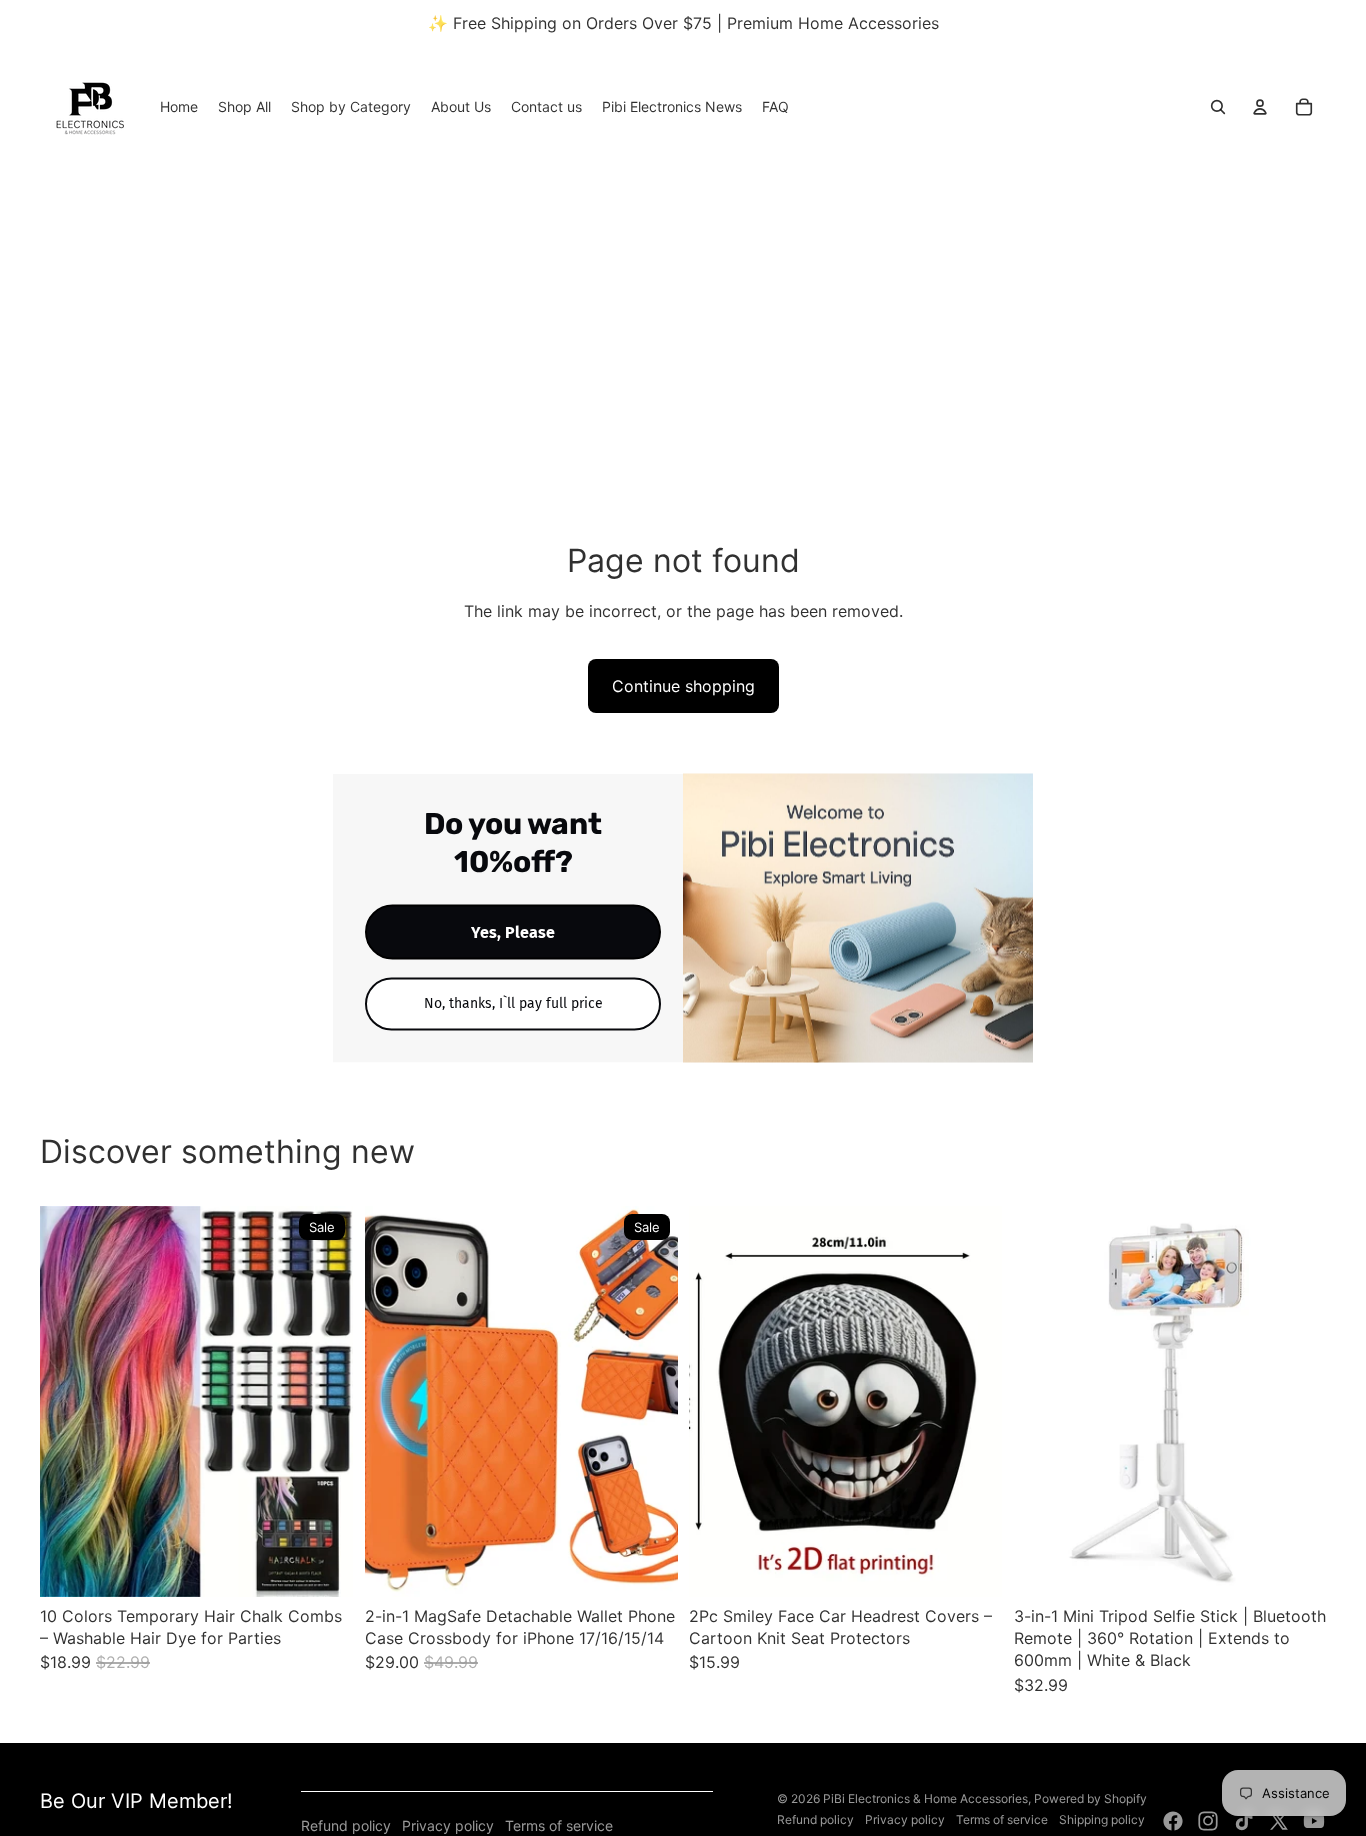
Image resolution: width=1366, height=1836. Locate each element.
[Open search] (1218, 107)
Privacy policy (448, 1825)
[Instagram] (1208, 1821)
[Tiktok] (1244, 1821)
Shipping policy (1102, 1819)
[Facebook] (1173, 1821)
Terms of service (559, 1825)
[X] (1279, 1821)
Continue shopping (683, 686)
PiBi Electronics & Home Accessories (925, 1798)
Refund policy (346, 1825)
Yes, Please (513, 932)
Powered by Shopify (1090, 1798)
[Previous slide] (70, 1401)
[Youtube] (1314, 1821)
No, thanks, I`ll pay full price (513, 1003)
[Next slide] (323, 1401)
